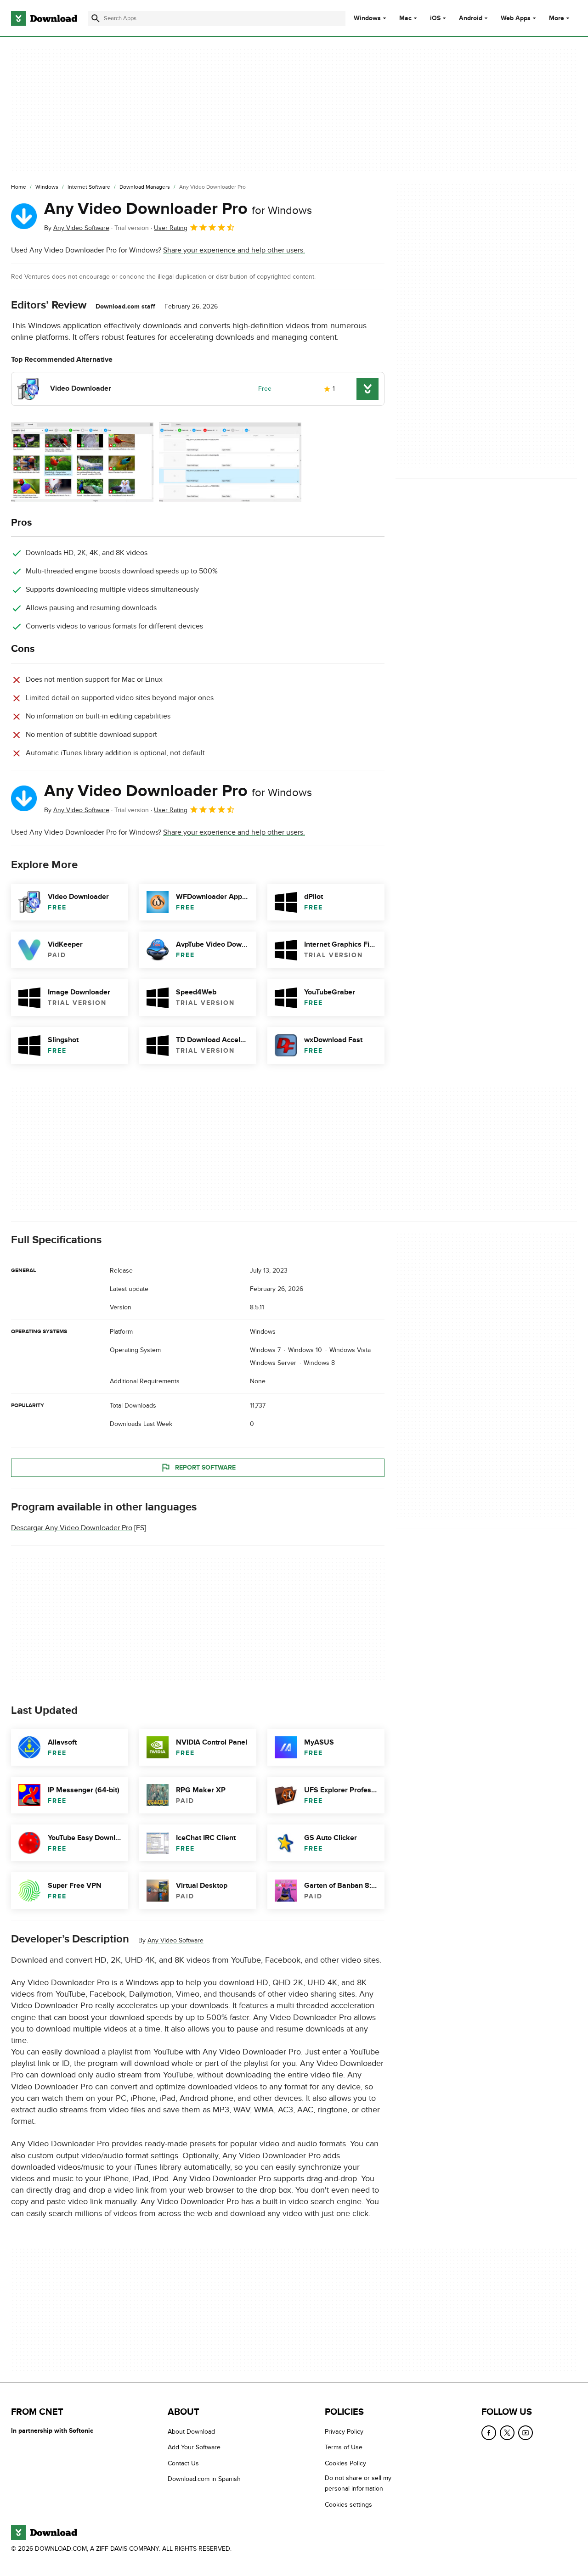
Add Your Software (194, 2447)
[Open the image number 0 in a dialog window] (82, 462)
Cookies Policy (345, 2463)
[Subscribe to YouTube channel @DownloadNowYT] (526, 2433)
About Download (191, 2432)
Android (471, 18)
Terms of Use (344, 2447)
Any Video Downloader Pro (178, 209)
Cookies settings (348, 2504)
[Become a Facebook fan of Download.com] (489, 2433)
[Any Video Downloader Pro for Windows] (24, 216)
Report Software (205, 1468)
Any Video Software (175, 1940)
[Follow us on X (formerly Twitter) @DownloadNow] (507, 2433)
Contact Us (183, 2463)
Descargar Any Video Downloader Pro (72, 1528)
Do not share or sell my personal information (358, 2483)
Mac (405, 18)
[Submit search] (96, 18)
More (557, 18)
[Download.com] (44, 18)
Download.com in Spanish (204, 2479)
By (77, 228)
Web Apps (516, 18)
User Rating (171, 228)
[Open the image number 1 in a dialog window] (230, 462)
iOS (435, 18)
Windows (367, 18)
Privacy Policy (344, 2432)
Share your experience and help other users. (234, 250)
